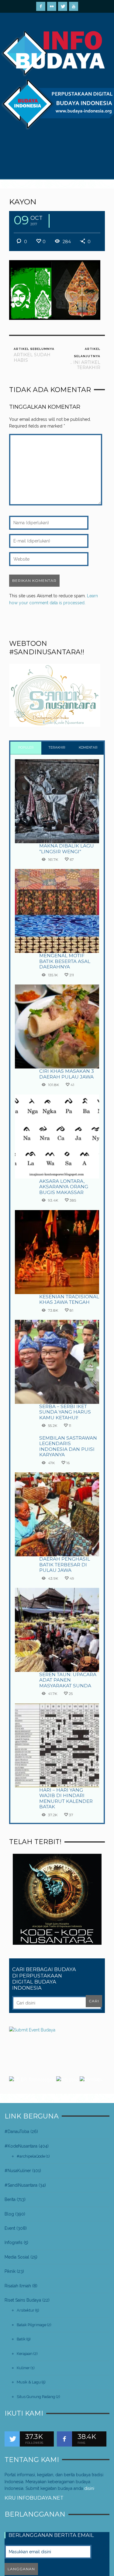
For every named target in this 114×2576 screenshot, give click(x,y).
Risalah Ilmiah (18, 2286)
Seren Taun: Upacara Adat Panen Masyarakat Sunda (68, 1680)
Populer (26, 748)
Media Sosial (17, 2257)
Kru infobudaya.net (34, 2498)
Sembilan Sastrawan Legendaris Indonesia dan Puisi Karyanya (68, 1446)
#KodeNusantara (21, 2146)
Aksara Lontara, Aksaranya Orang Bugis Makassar (64, 1187)
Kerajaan (25, 2354)
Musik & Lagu (29, 2382)
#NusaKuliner (18, 2171)
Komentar (88, 748)
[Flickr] (52, 6)
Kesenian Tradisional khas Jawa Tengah (69, 1299)
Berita (10, 2199)
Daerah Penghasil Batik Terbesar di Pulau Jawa (65, 1565)
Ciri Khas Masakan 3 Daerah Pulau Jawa (67, 1074)
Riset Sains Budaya (23, 2300)
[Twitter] (63, 6)
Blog (9, 2214)
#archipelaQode (31, 2156)
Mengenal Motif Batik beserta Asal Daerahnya (65, 961)
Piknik (10, 2271)
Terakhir (57, 748)
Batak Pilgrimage (31, 2325)
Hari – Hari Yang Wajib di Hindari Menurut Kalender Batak (66, 1798)
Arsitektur (26, 2310)
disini (89, 2488)
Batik (21, 2339)
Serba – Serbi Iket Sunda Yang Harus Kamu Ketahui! (65, 1412)
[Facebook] (41, 6)
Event (10, 2228)
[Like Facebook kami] (64, 2439)
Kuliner (23, 2368)
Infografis (14, 2242)
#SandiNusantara (21, 2185)
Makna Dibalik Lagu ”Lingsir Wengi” (67, 849)
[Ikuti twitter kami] (12, 2439)
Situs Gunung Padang (36, 2397)
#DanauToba (17, 2132)
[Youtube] (74, 6)
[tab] (26, 748)
